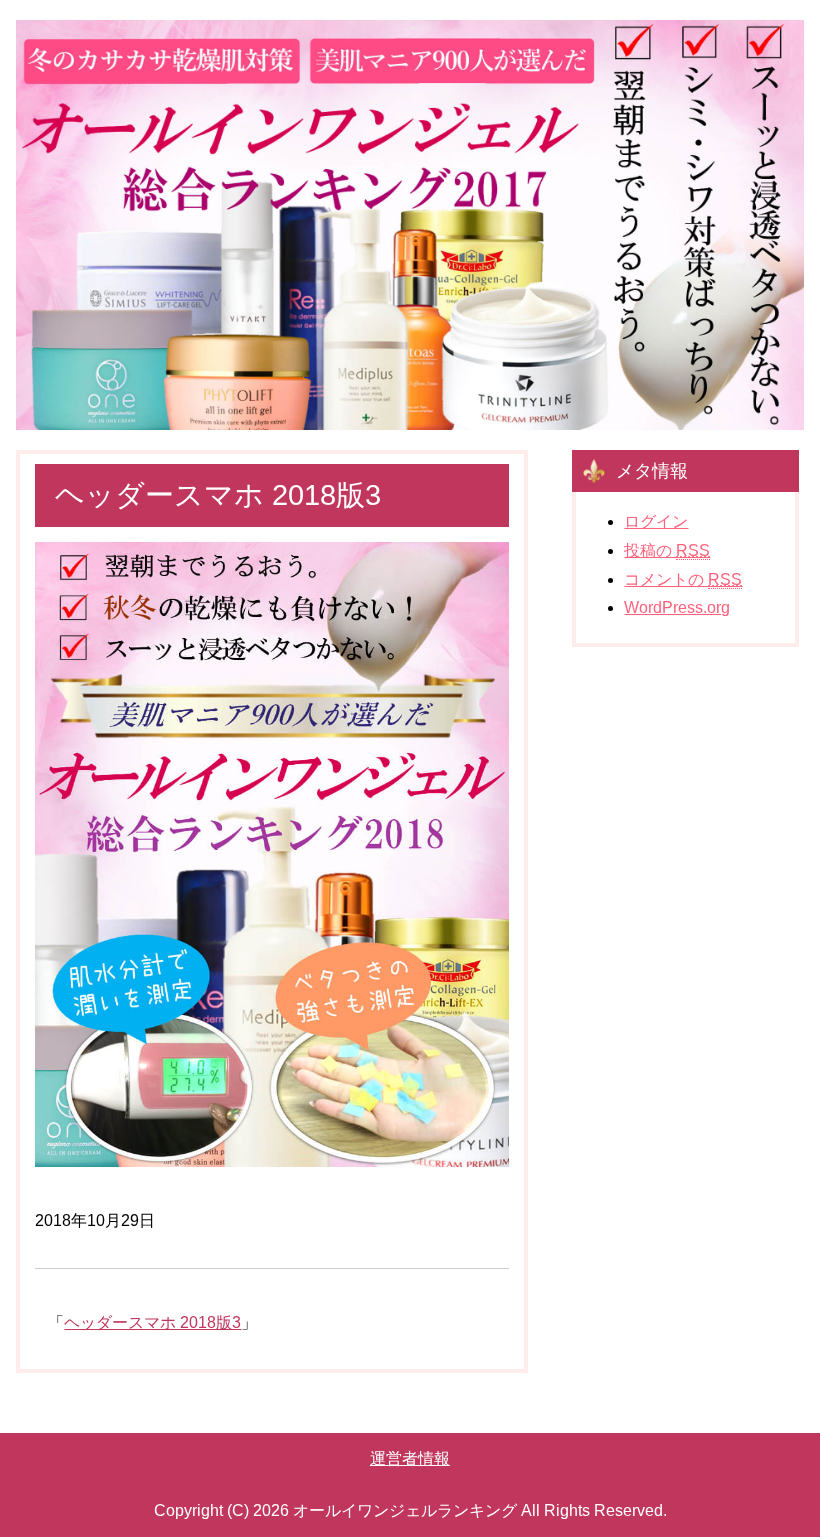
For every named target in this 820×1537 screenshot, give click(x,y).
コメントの (683, 579)
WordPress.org (677, 607)
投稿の (667, 550)
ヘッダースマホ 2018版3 (152, 1322)
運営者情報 (410, 1458)
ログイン (656, 521)
